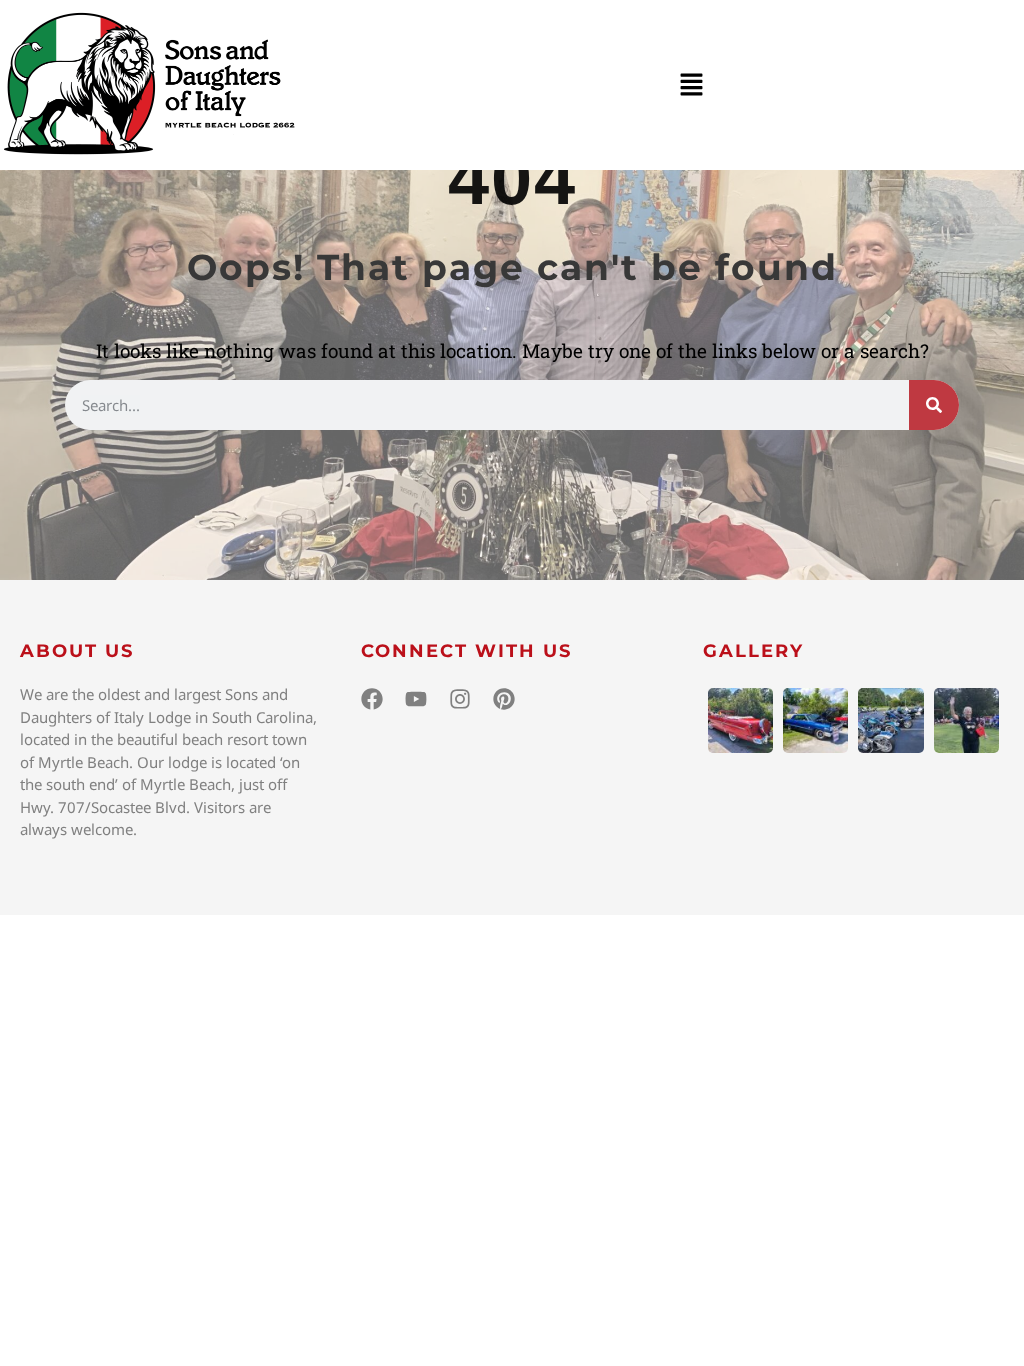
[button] (691, 85)
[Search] (934, 405)
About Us (77, 651)
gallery (753, 651)
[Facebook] (372, 699)
